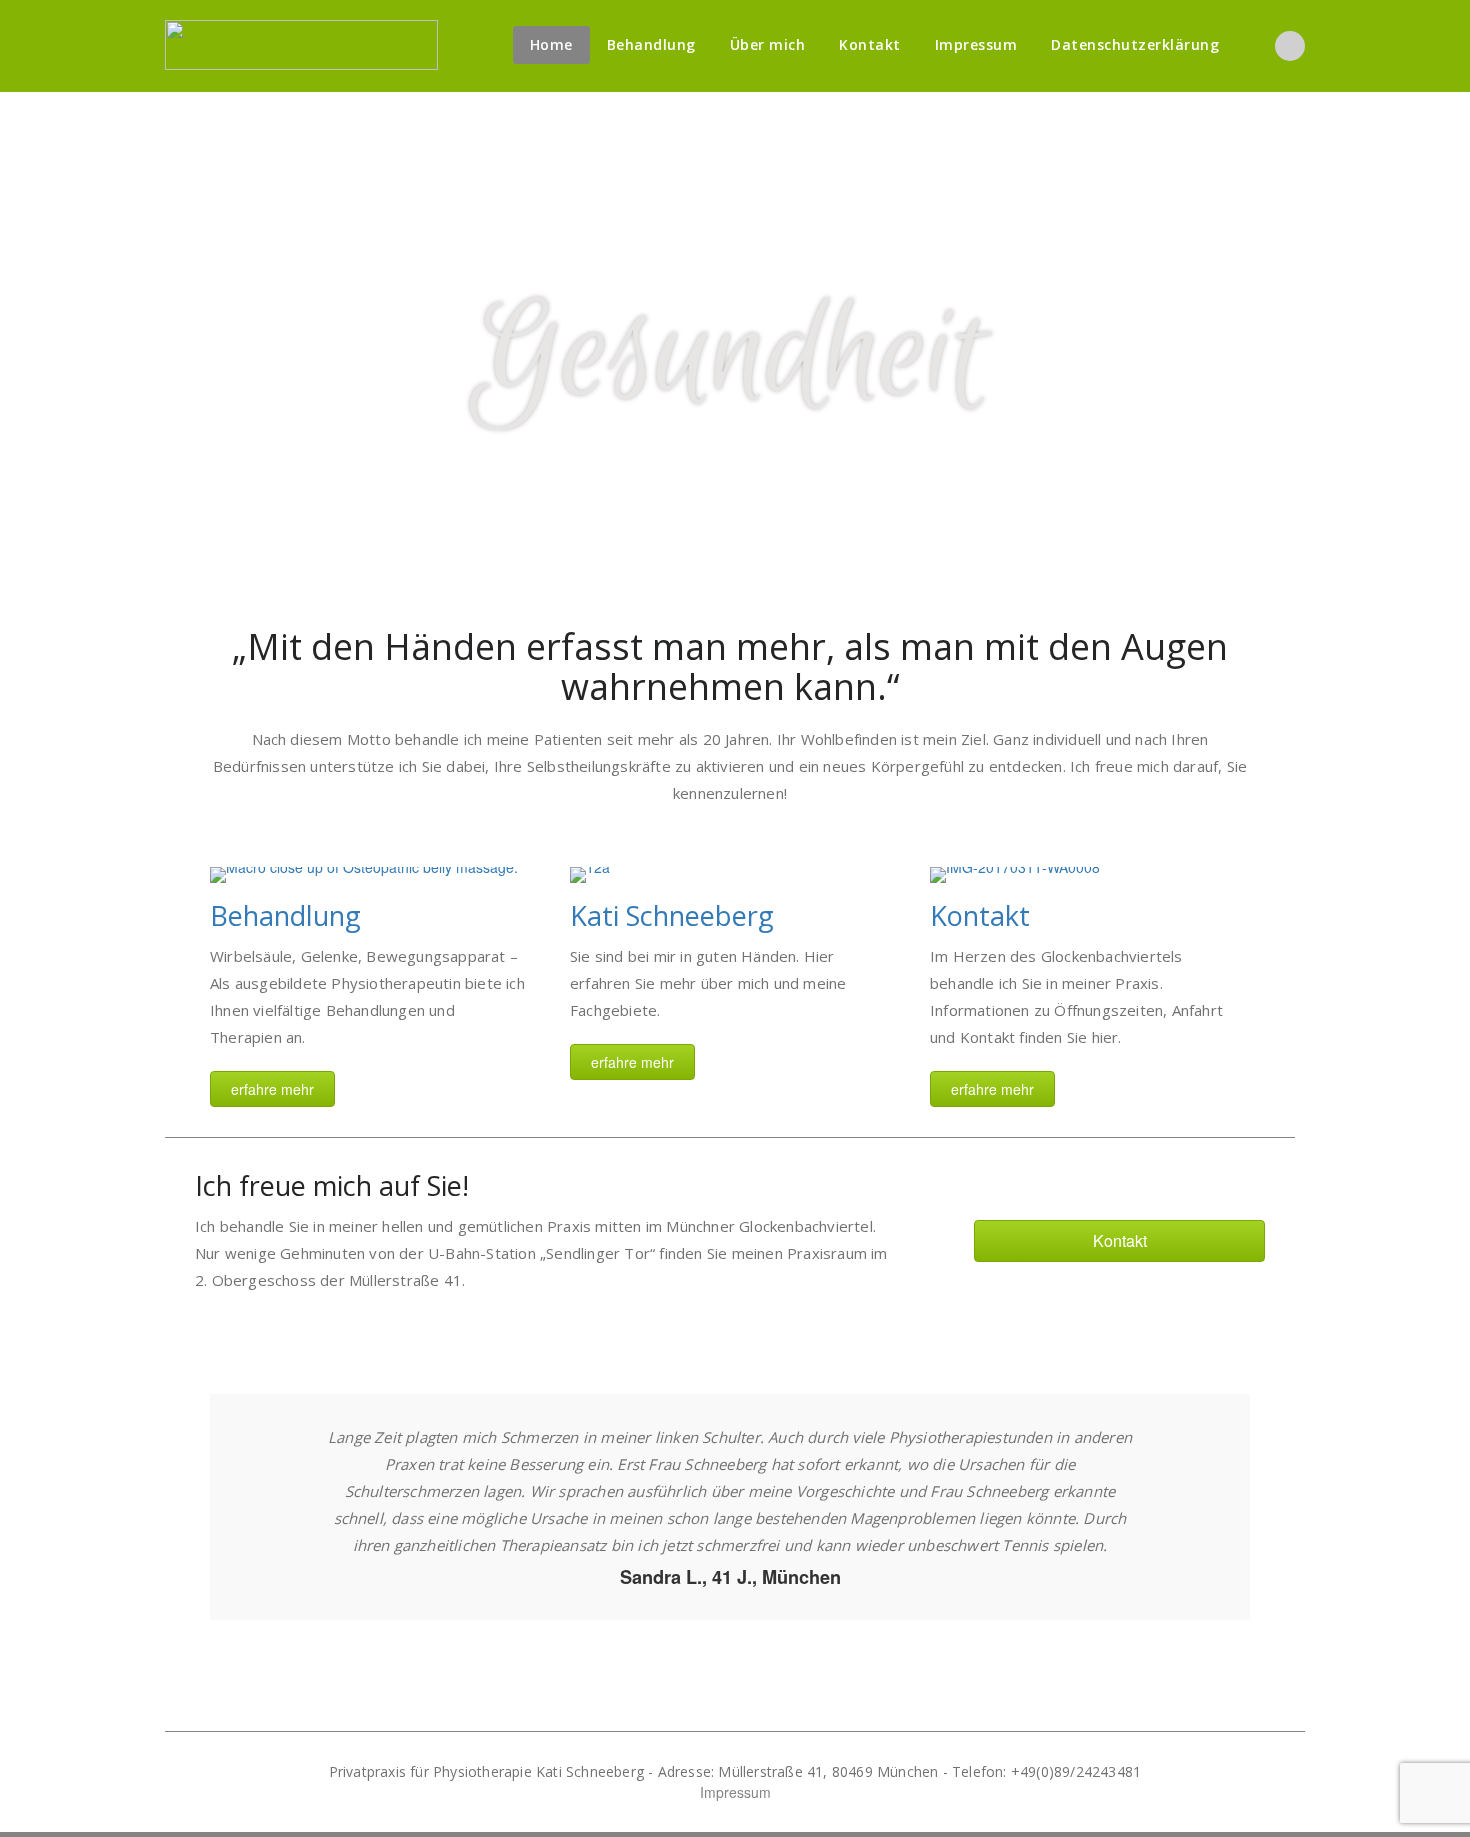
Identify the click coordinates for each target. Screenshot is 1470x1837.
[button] (272, 1089)
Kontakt (870, 44)
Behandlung (651, 44)
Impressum (976, 44)
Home (551, 44)
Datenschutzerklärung (1135, 44)
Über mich (768, 44)
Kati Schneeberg (672, 915)
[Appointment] (301, 45)
